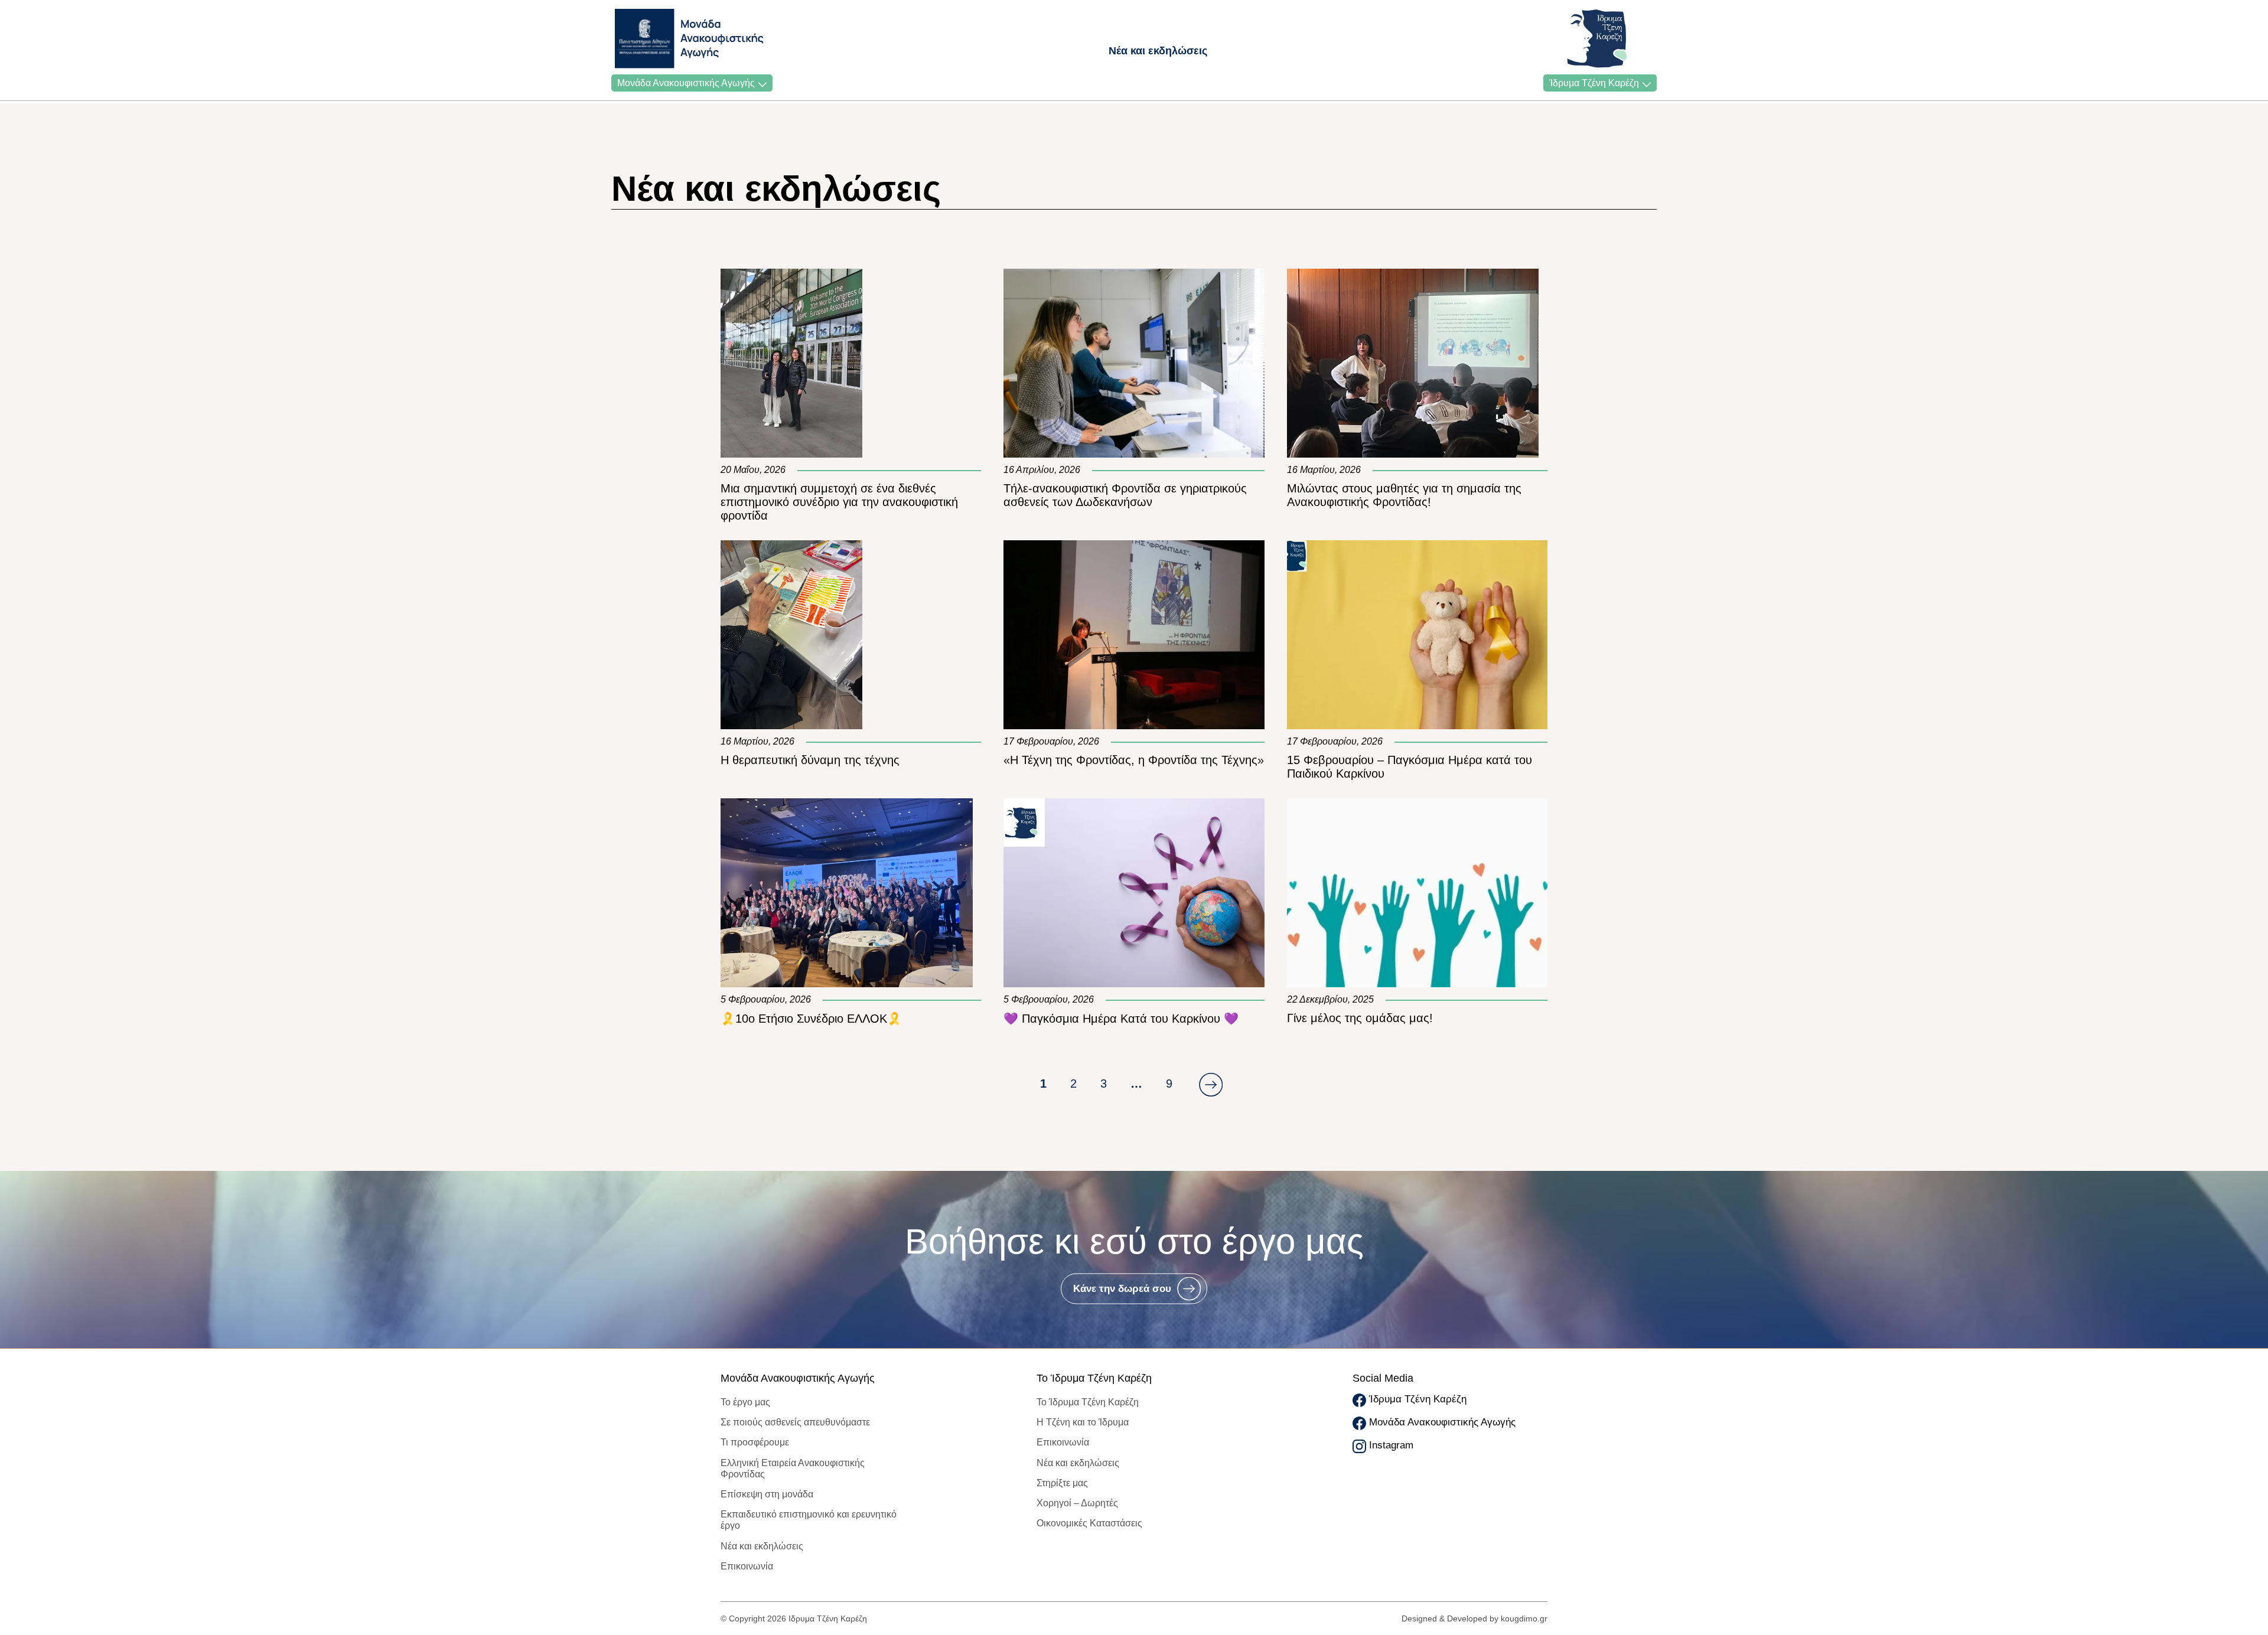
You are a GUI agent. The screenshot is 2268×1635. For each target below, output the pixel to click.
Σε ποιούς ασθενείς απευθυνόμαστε (795, 1422)
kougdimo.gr (1524, 1618)
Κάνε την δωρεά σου (1122, 1289)
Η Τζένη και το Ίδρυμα (1083, 1422)
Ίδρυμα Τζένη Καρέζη (1594, 83)
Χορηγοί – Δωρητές (1077, 1503)
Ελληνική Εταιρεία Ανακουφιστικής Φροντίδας (793, 1468)
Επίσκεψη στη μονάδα (767, 1494)
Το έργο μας (745, 1402)
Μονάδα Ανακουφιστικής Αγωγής (686, 83)
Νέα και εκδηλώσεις (1158, 51)
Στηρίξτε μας (1062, 1483)
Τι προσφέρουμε (755, 1442)
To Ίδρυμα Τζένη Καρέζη (1088, 1402)
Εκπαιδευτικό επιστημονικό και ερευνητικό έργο (809, 1520)
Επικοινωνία (747, 1566)
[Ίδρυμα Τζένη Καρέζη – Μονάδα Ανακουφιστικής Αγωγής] (648, 39)
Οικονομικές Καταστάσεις (1089, 1523)
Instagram (1391, 1445)
